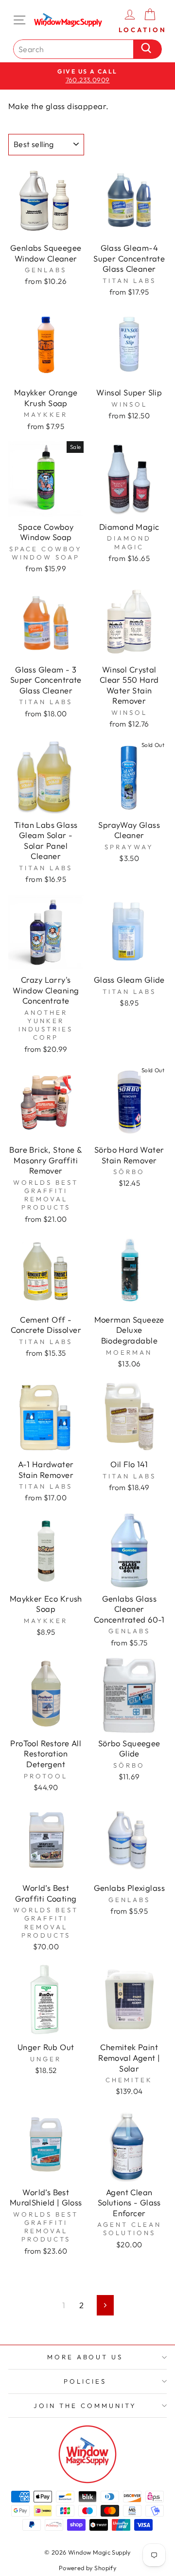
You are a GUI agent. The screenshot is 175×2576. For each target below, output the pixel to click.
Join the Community (85, 2406)
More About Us (85, 2357)
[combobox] (76, 49)
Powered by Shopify (87, 2568)
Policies (85, 2381)
